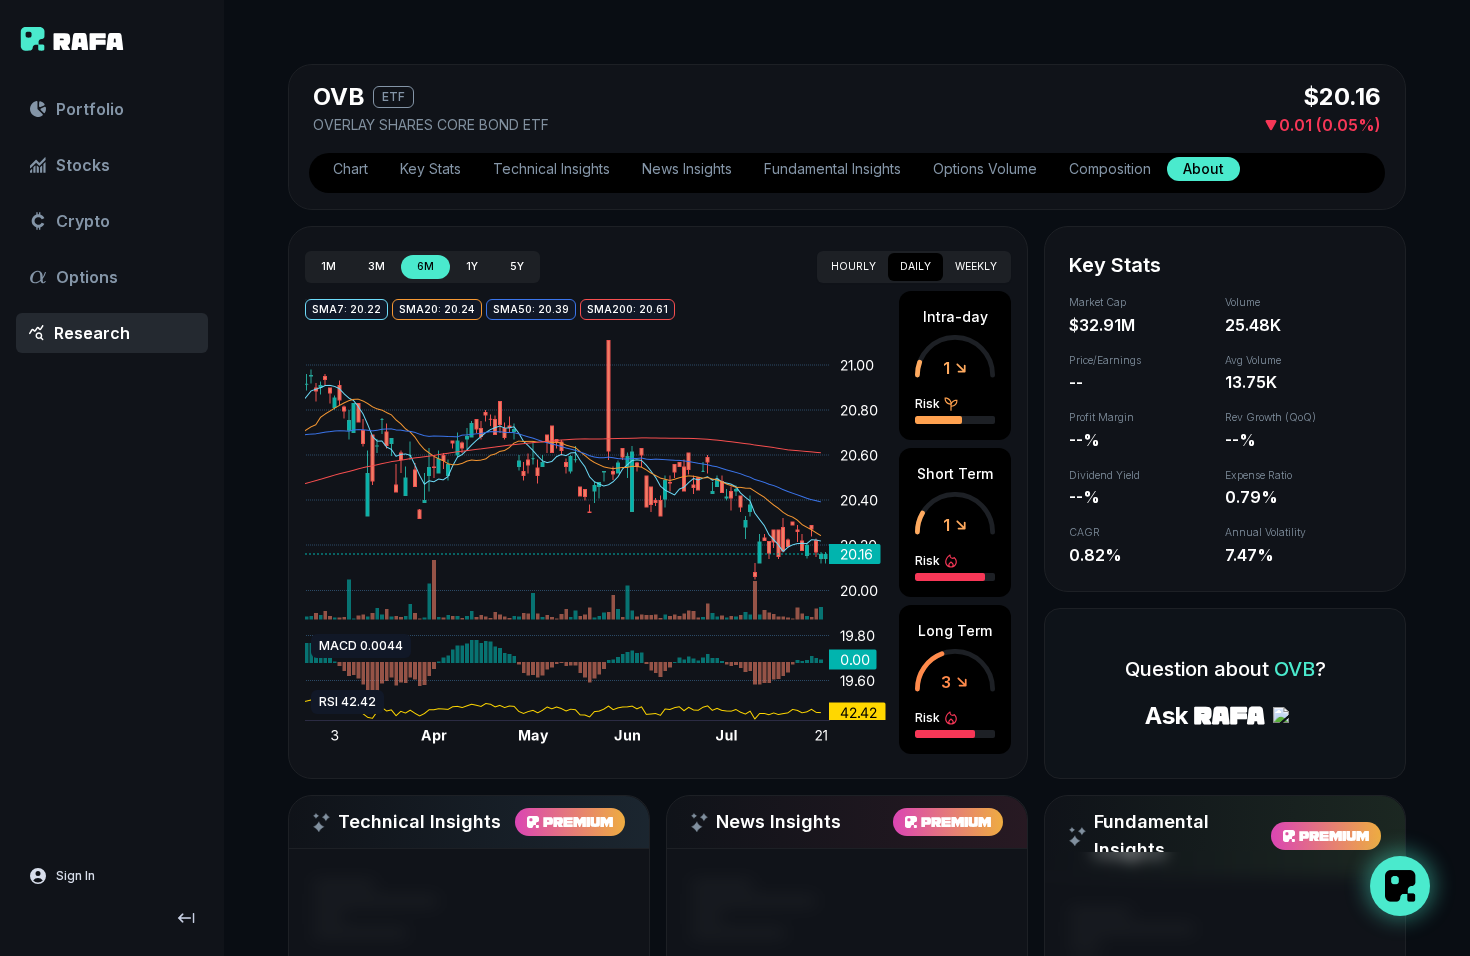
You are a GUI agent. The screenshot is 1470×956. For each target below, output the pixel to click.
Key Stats (430, 168)
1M (328, 266)
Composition (1110, 168)
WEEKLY (976, 266)
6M (425, 266)
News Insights (687, 168)
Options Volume (985, 168)
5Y (517, 266)
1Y (472, 266)
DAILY (915, 266)
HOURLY (853, 266)
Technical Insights (551, 168)
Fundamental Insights (832, 168)
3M (376, 266)
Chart (350, 168)
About (1203, 168)
